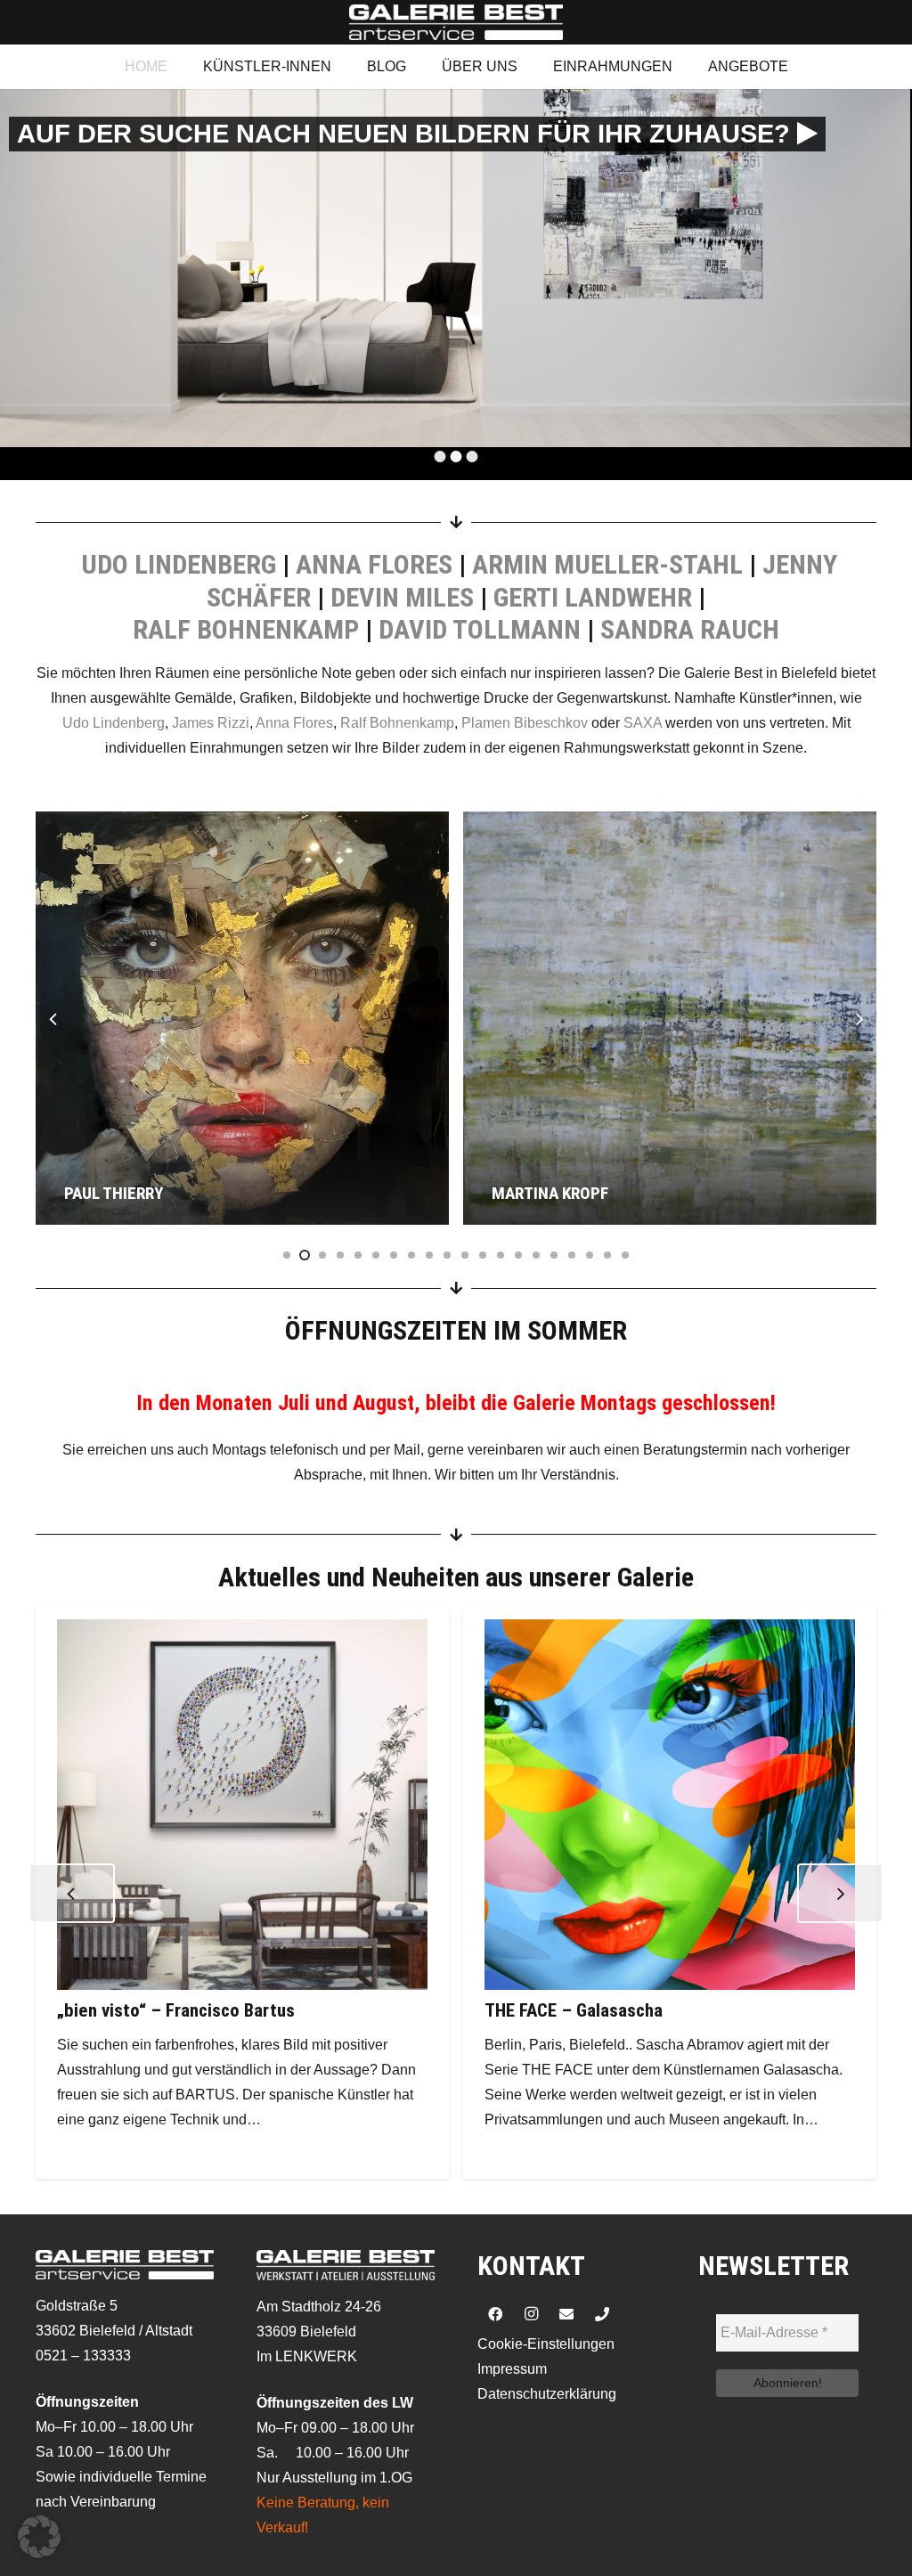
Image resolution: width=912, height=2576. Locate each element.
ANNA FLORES (374, 564)
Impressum (512, 2369)
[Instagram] (531, 2314)
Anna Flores (294, 723)
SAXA (643, 723)
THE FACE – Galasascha (574, 2010)
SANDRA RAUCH (690, 629)
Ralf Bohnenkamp (397, 723)
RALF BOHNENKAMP (246, 629)
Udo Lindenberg (114, 723)
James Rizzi (211, 723)
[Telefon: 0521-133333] (602, 2314)
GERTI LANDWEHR (593, 597)
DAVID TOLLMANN (480, 629)
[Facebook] (495, 2314)
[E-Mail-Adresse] (566, 2314)
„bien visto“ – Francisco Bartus (176, 2010)
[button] (39, 2537)
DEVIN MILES (402, 597)
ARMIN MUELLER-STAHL (607, 564)
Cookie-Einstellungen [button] (546, 2344)
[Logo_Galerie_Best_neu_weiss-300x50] (456, 22)
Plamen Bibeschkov (525, 723)
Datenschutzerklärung (547, 2394)
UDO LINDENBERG (179, 564)
